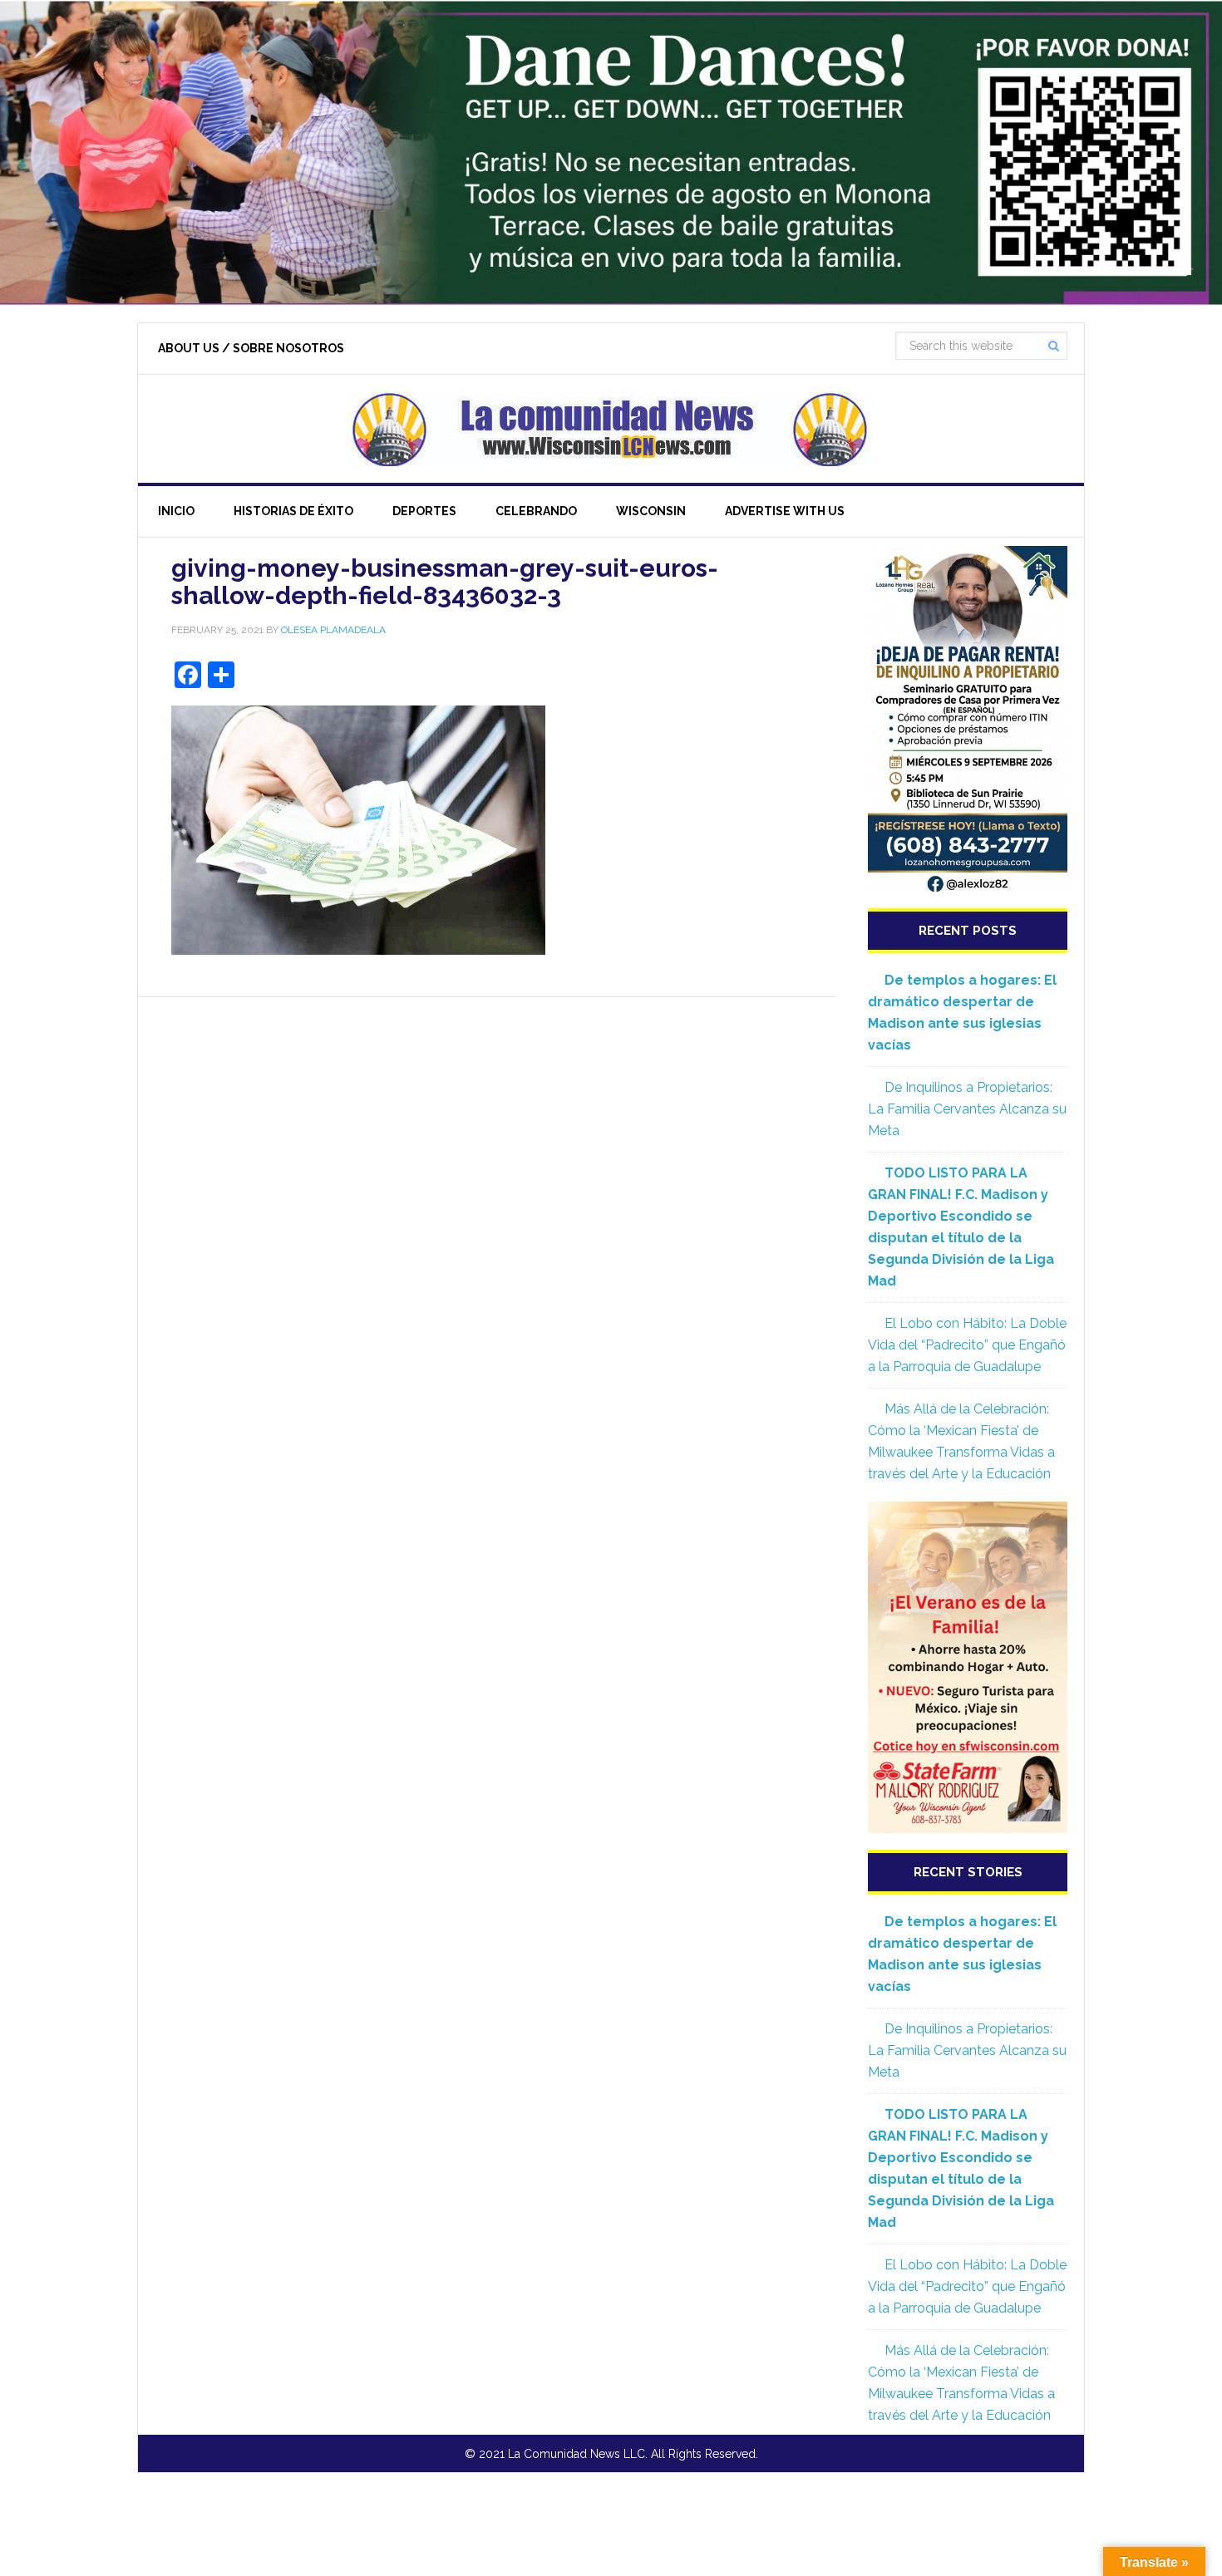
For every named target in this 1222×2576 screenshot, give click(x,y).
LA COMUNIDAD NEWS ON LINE (611, 429)
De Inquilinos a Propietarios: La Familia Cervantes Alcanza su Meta (967, 1109)
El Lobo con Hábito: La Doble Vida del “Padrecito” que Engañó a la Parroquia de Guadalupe (967, 1345)
